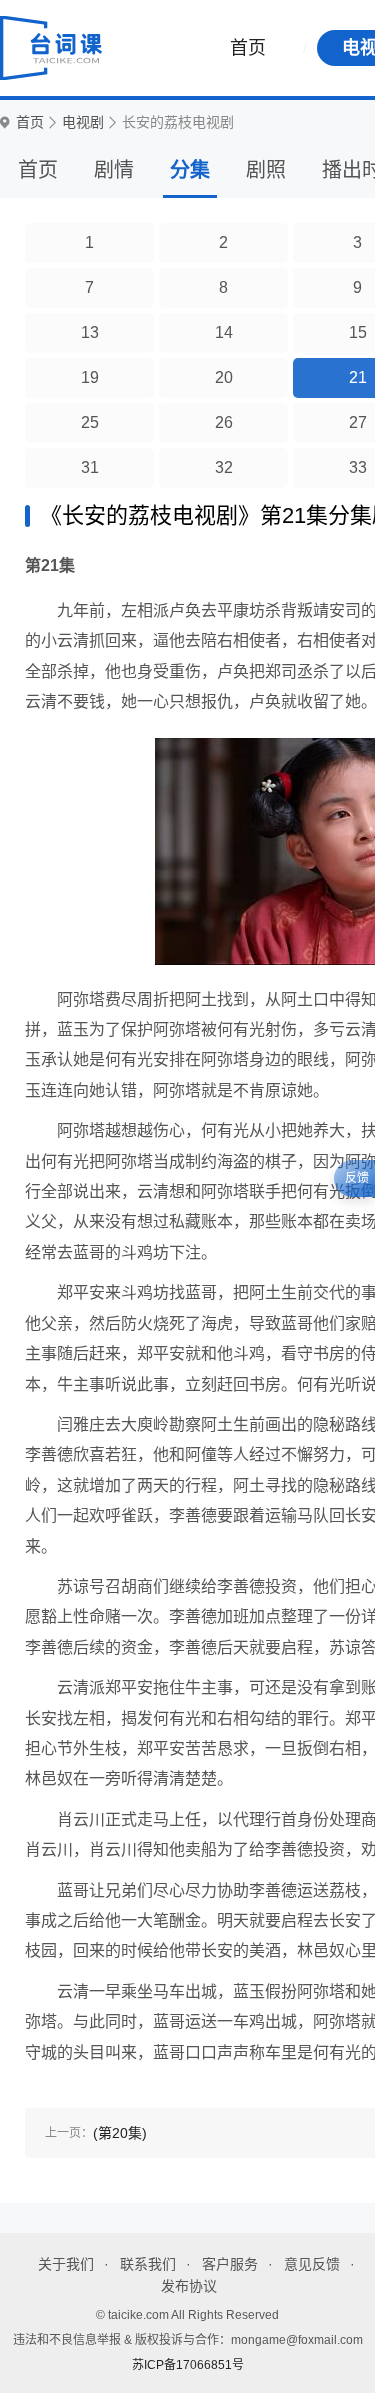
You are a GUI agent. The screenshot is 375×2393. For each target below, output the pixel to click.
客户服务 (230, 2264)
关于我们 (66, 2264)
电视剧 (83, 122)
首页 (248, 48)
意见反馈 (312, 2264)
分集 (190, 170)
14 (224, 332)
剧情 (114, 170)
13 (90, 332)
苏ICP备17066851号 (188, 2365)
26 (224, 422)
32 (224, 467)
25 (90, 422)
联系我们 (148, 2264)
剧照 (266, 170)
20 (224, 377)
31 (90, 467)
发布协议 (189, 2286)
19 (90, 377)
